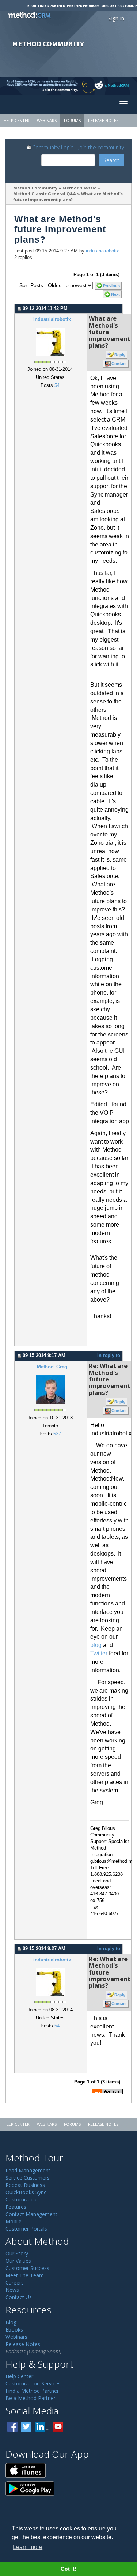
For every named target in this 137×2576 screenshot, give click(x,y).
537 (57, 1434)
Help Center (17, 120)
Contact (119, 364)
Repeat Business (25, 2185)
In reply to (109, 1356)
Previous (111, 286)
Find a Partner (52, 6)
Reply (120, 355)
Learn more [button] (28, 2547)
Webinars (47, 120)
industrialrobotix (102, 251)
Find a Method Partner (32, 2391)
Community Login (53, 147)
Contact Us (19, 2297)
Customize (128, 6)
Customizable (22, 2199)
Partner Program (83, 6)
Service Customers (28, 2178)
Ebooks (14, 2330)
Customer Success (27, 2268)
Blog (32, 6)
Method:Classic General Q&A (45, 194)
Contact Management (31, 2214)
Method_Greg (52, 1367)
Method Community (35, 188)
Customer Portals (26, 2229)
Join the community (101, 147)
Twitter (99, 1653)
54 (57, 385)
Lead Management (28, 2170)
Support (109, 6)
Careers (15, 2283)
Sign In (116, 18)
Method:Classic (79, 188)
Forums (72, 120)
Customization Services (33, 2383)
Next (115, 294)
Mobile (14, 2221)
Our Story (17, 2253)
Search (111, 160)
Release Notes (103, 120)
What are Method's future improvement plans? (68, 197)
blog (96, 1645)
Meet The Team (25, 2275)
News (12, 2290)
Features (16, 2207)
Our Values (18, 2261)
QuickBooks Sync (26, 2192)
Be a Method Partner (31, 2398)
